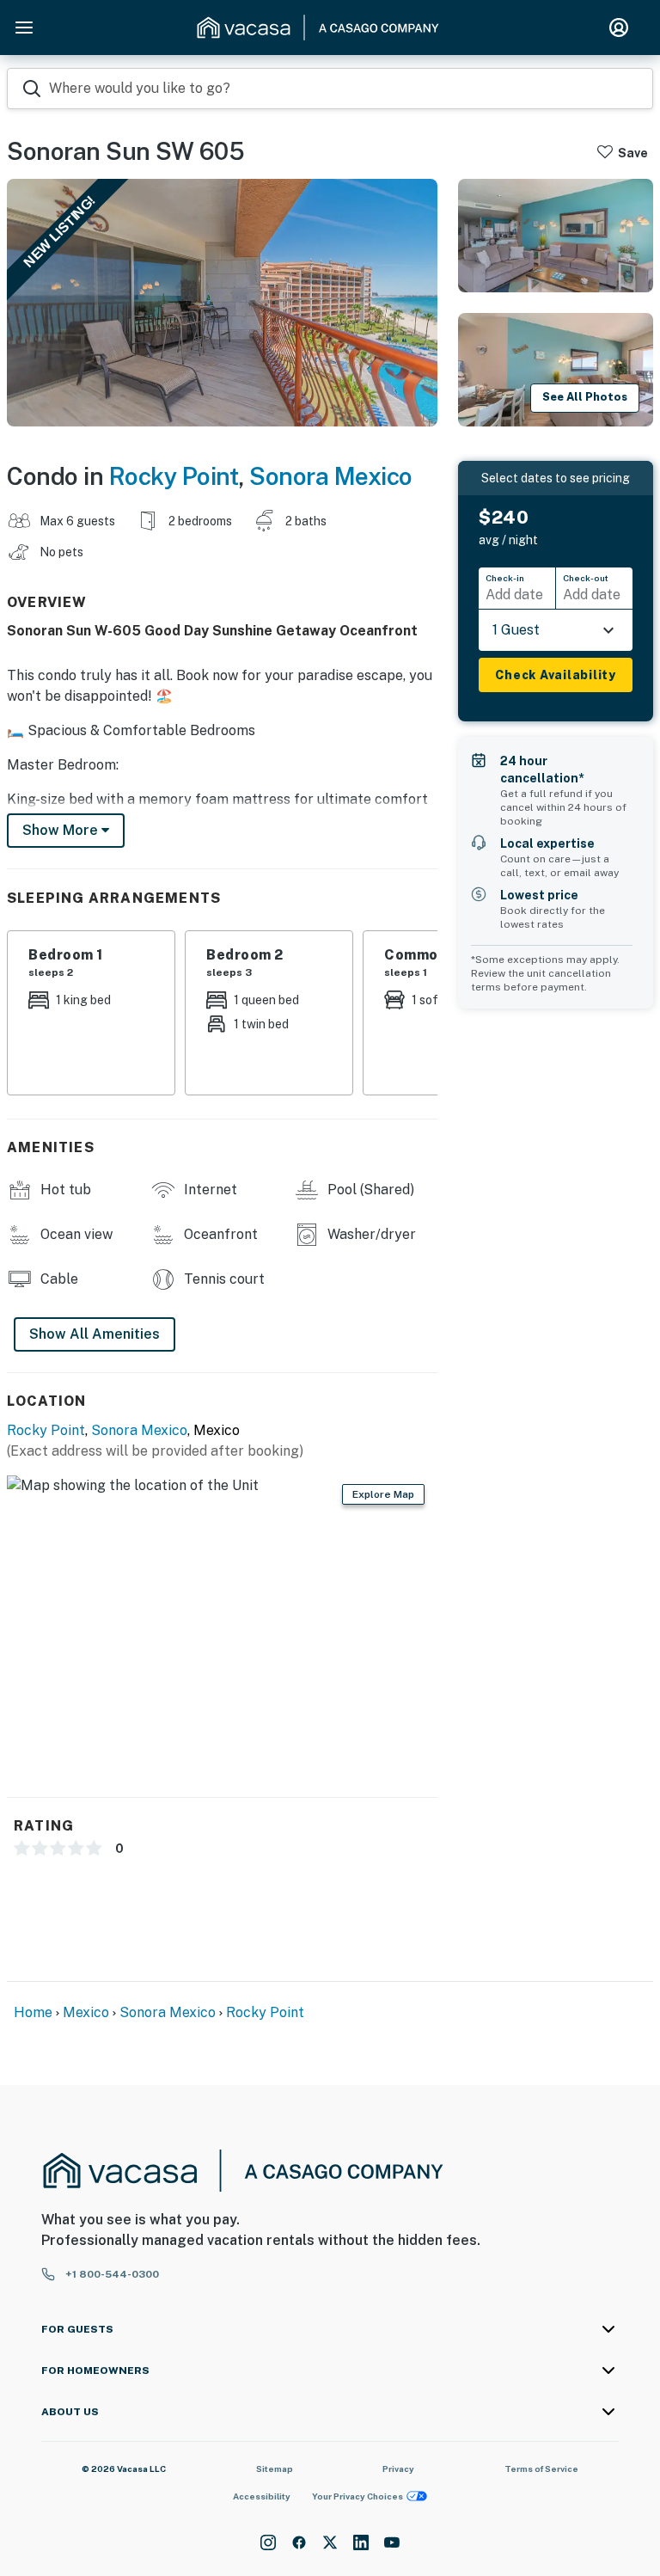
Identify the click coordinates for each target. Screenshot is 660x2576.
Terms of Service (541, 2469)
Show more (62, 830)
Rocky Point (174, 476)
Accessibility (262, 2496)
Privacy (398, 2469)
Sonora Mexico (331, 476)
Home (33, 2012)
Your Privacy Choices (357, 2496)
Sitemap (275, 2469)
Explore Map (383, 1494)
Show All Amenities (95, 1334)
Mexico (86, 2012)
